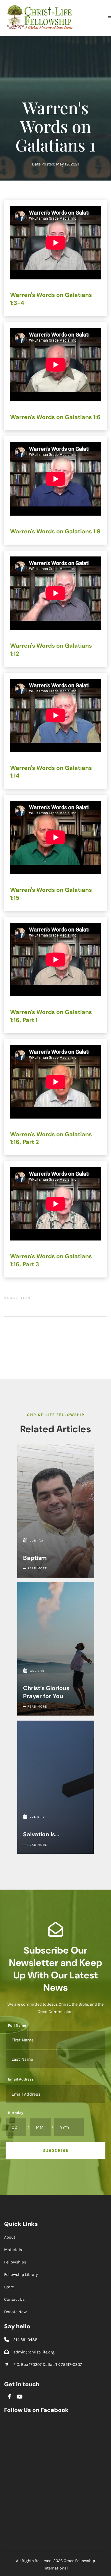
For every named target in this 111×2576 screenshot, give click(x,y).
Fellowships (15, 2262)
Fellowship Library (21, 2275)
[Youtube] (19, 2396)
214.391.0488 (25, 2340)
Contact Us (14, 2299)
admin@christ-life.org (34, 2352)
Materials (13, 2250)
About (10, 2237)
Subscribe (55, 2150)
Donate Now (15, 2312)
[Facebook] (9, 2396)
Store (9, 2287)
